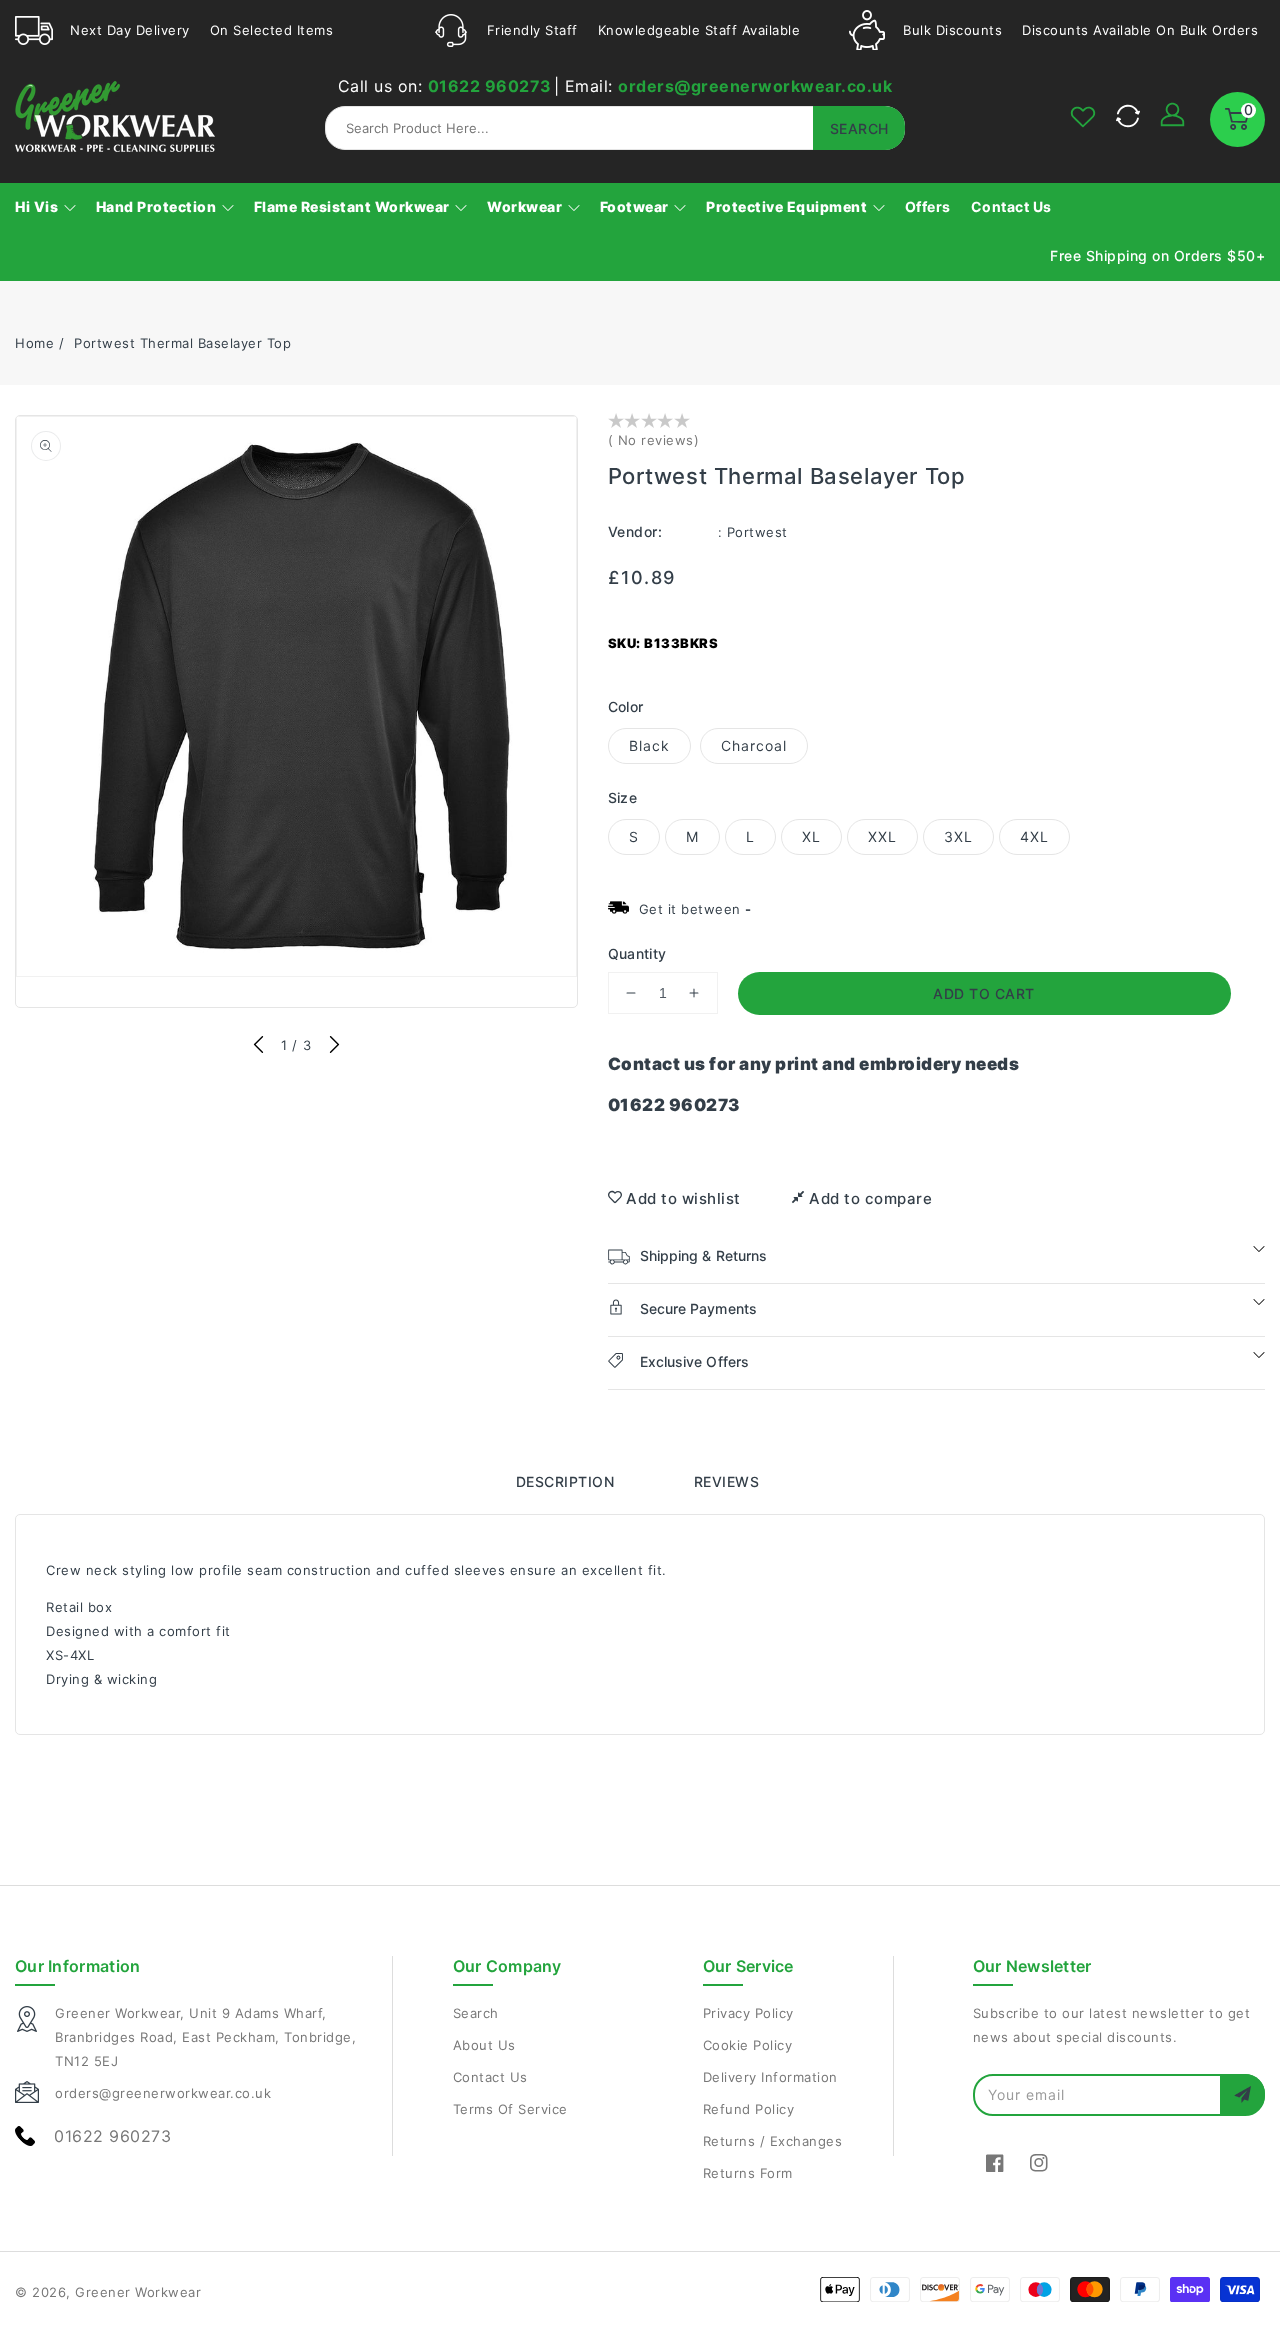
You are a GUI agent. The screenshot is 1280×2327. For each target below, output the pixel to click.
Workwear (526, 206)
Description (565, 1481)
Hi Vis (38, 206)
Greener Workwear (138, 2292)
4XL (1034, 836)
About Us (484, 2045)
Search (476, 2013)
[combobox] (615, 128)
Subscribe (1242, 2094)
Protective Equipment (788, 206)
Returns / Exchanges (773, 2141)
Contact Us (490, 2077)
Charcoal (754, 745)
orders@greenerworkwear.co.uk (755, 86)
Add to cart (984, 993)
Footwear (636, 206)
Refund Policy (749, 2109)
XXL (882, 836)
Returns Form (748, 2173)
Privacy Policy (748, 2013)
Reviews (727, 1481)
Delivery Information (770, 2077)
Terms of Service (510, 2109)
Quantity (637, 953)
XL (811, 836)
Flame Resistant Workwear (354, 206)
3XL (958, 836)
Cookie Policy (748, 2045)
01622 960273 (490, 86)
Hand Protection (158, 206)
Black (649, 745)
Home (34, 343)
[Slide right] (333, 1046)
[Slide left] (259, 1046)
